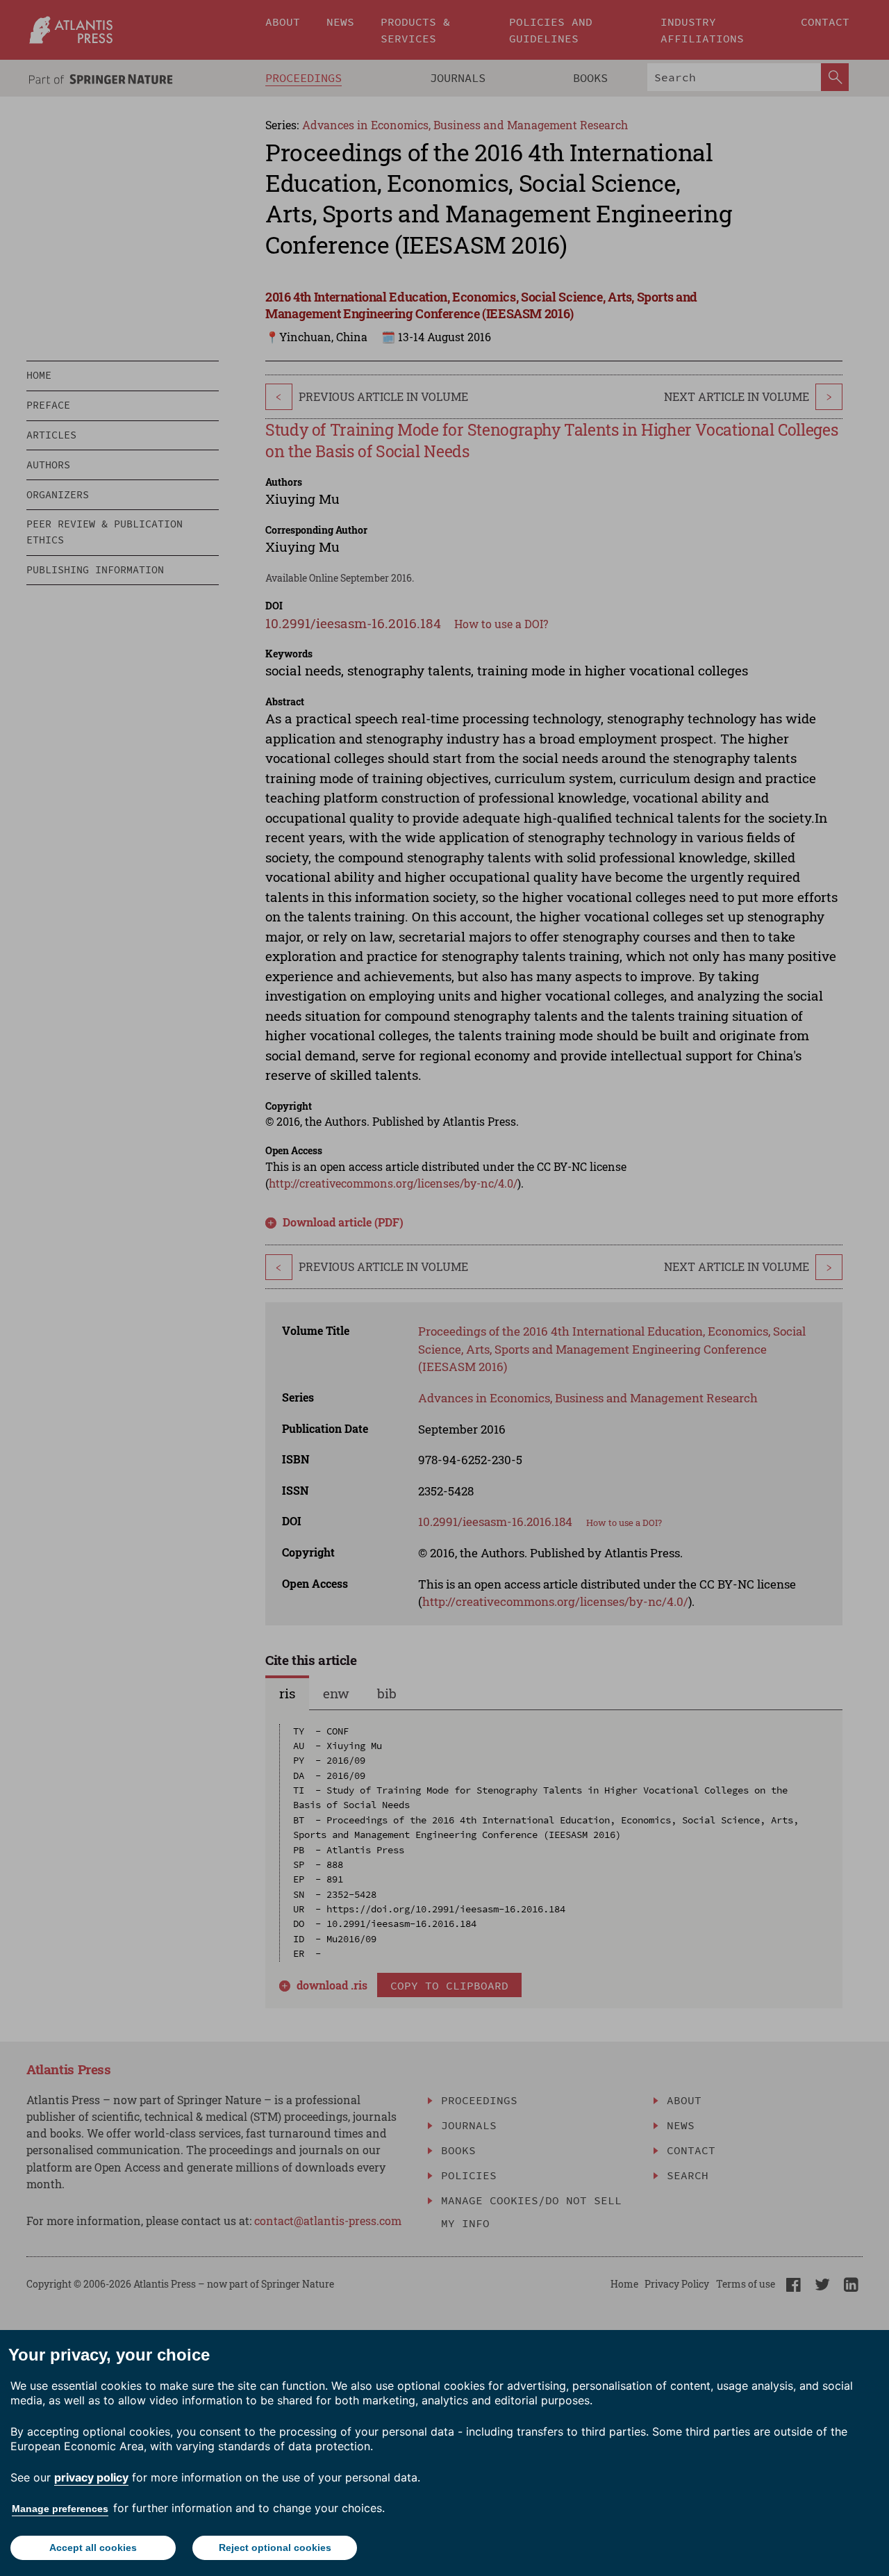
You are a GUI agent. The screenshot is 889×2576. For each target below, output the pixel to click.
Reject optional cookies (275, 2548)
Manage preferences (60, 2509)
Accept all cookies (93, 2548)
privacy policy (91, 2477)
